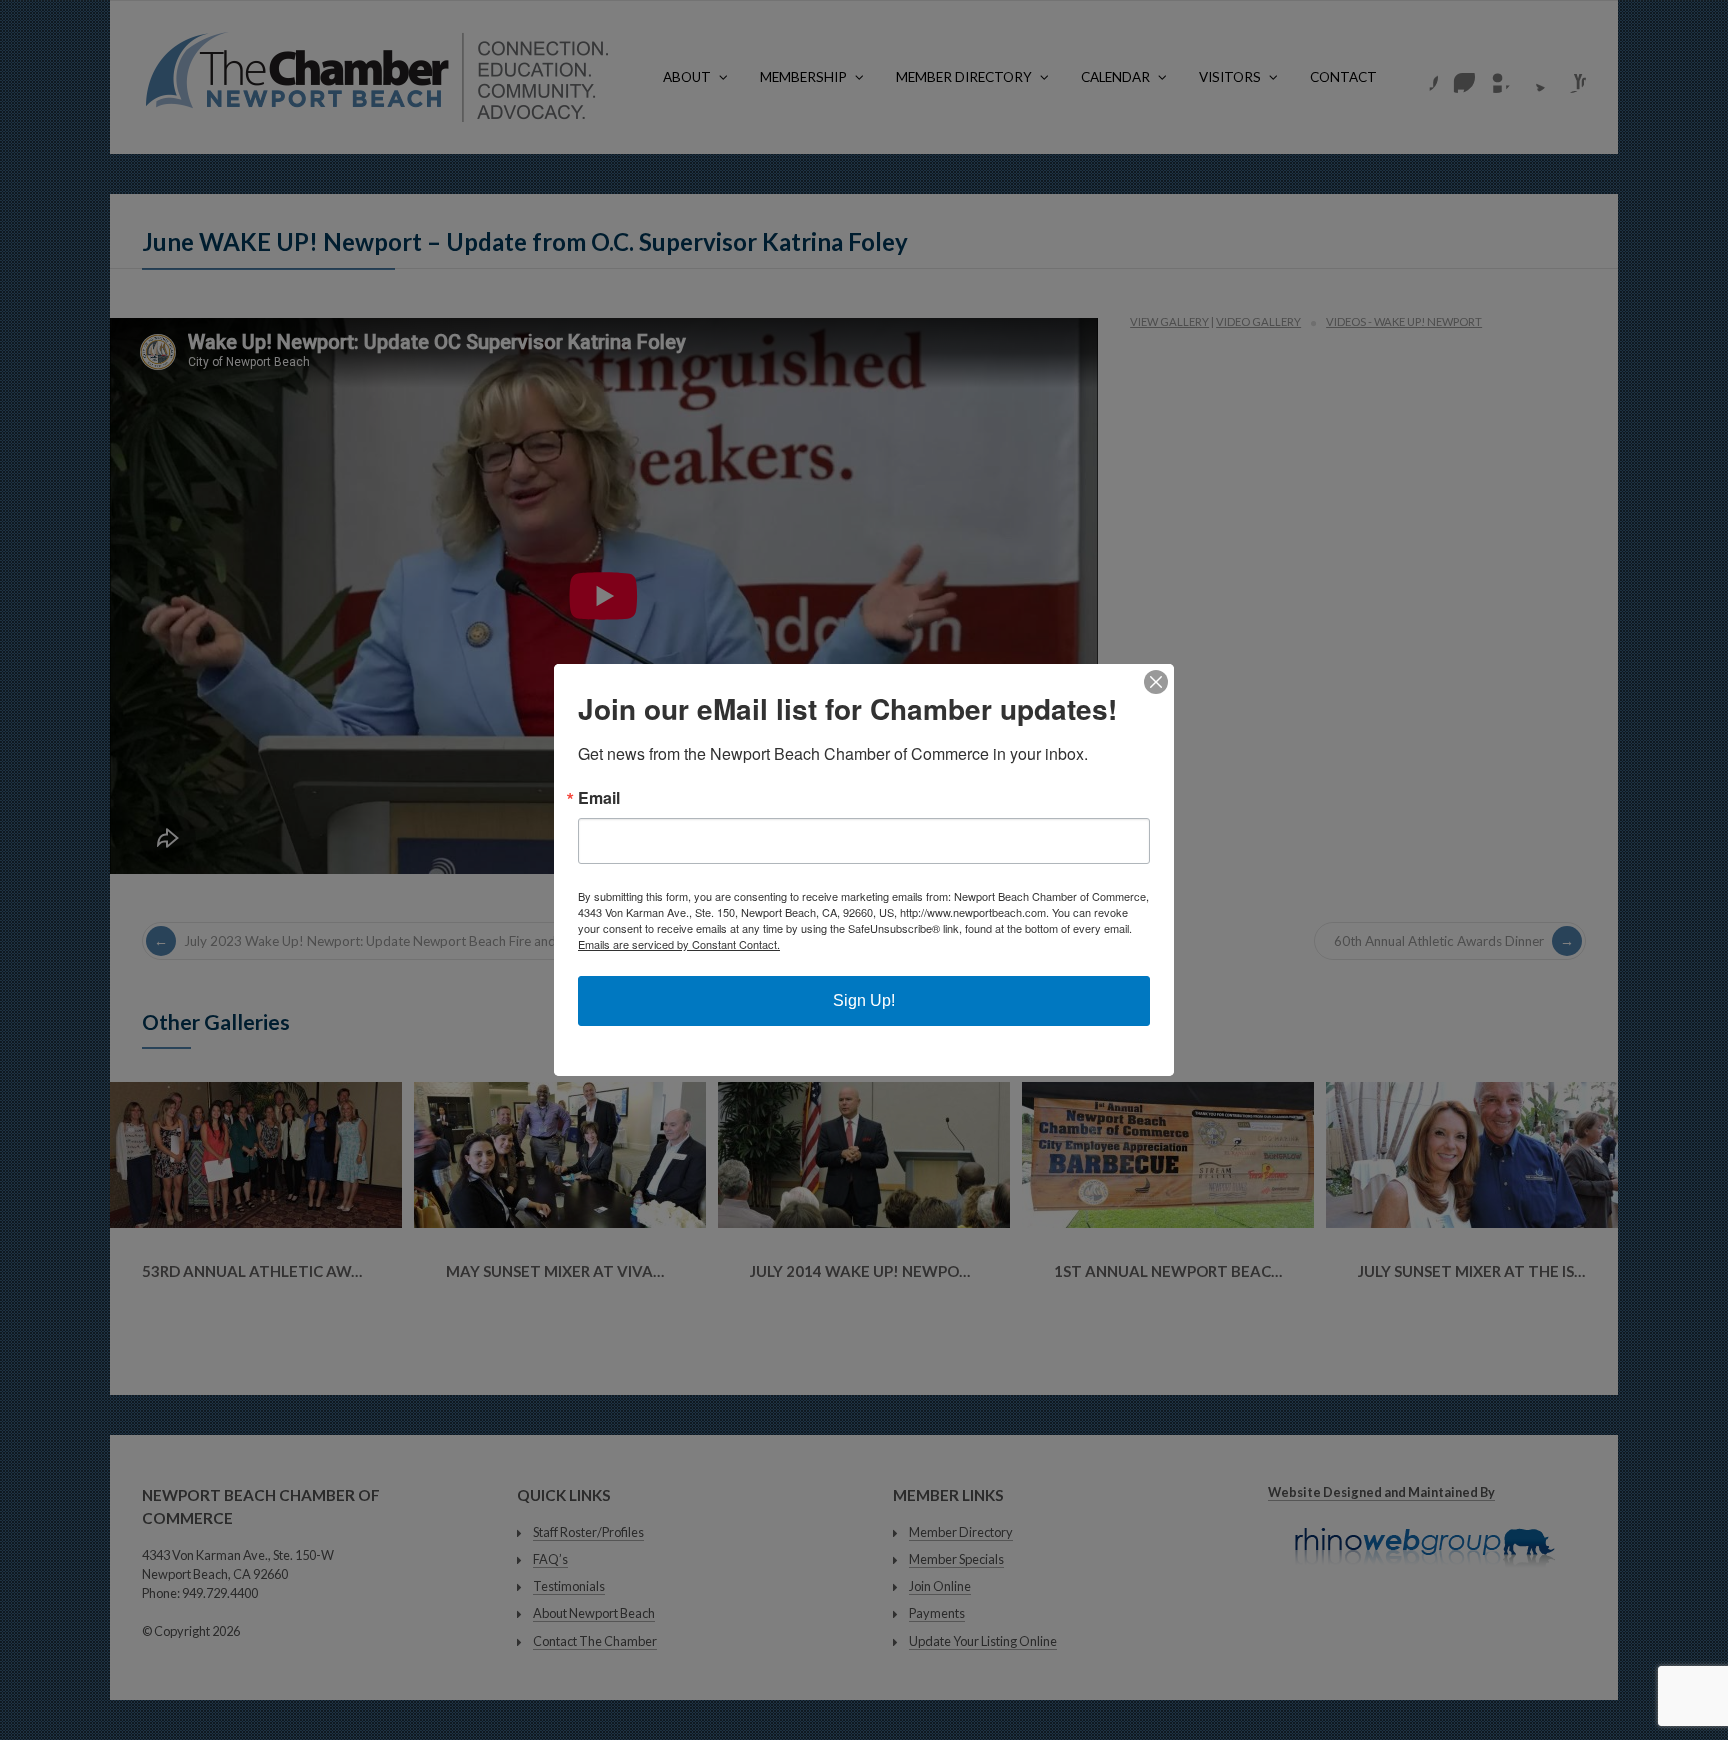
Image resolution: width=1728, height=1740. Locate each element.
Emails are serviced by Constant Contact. (679, 944)
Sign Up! (864, 1000)
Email (599, 798)
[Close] (1156, 682)
